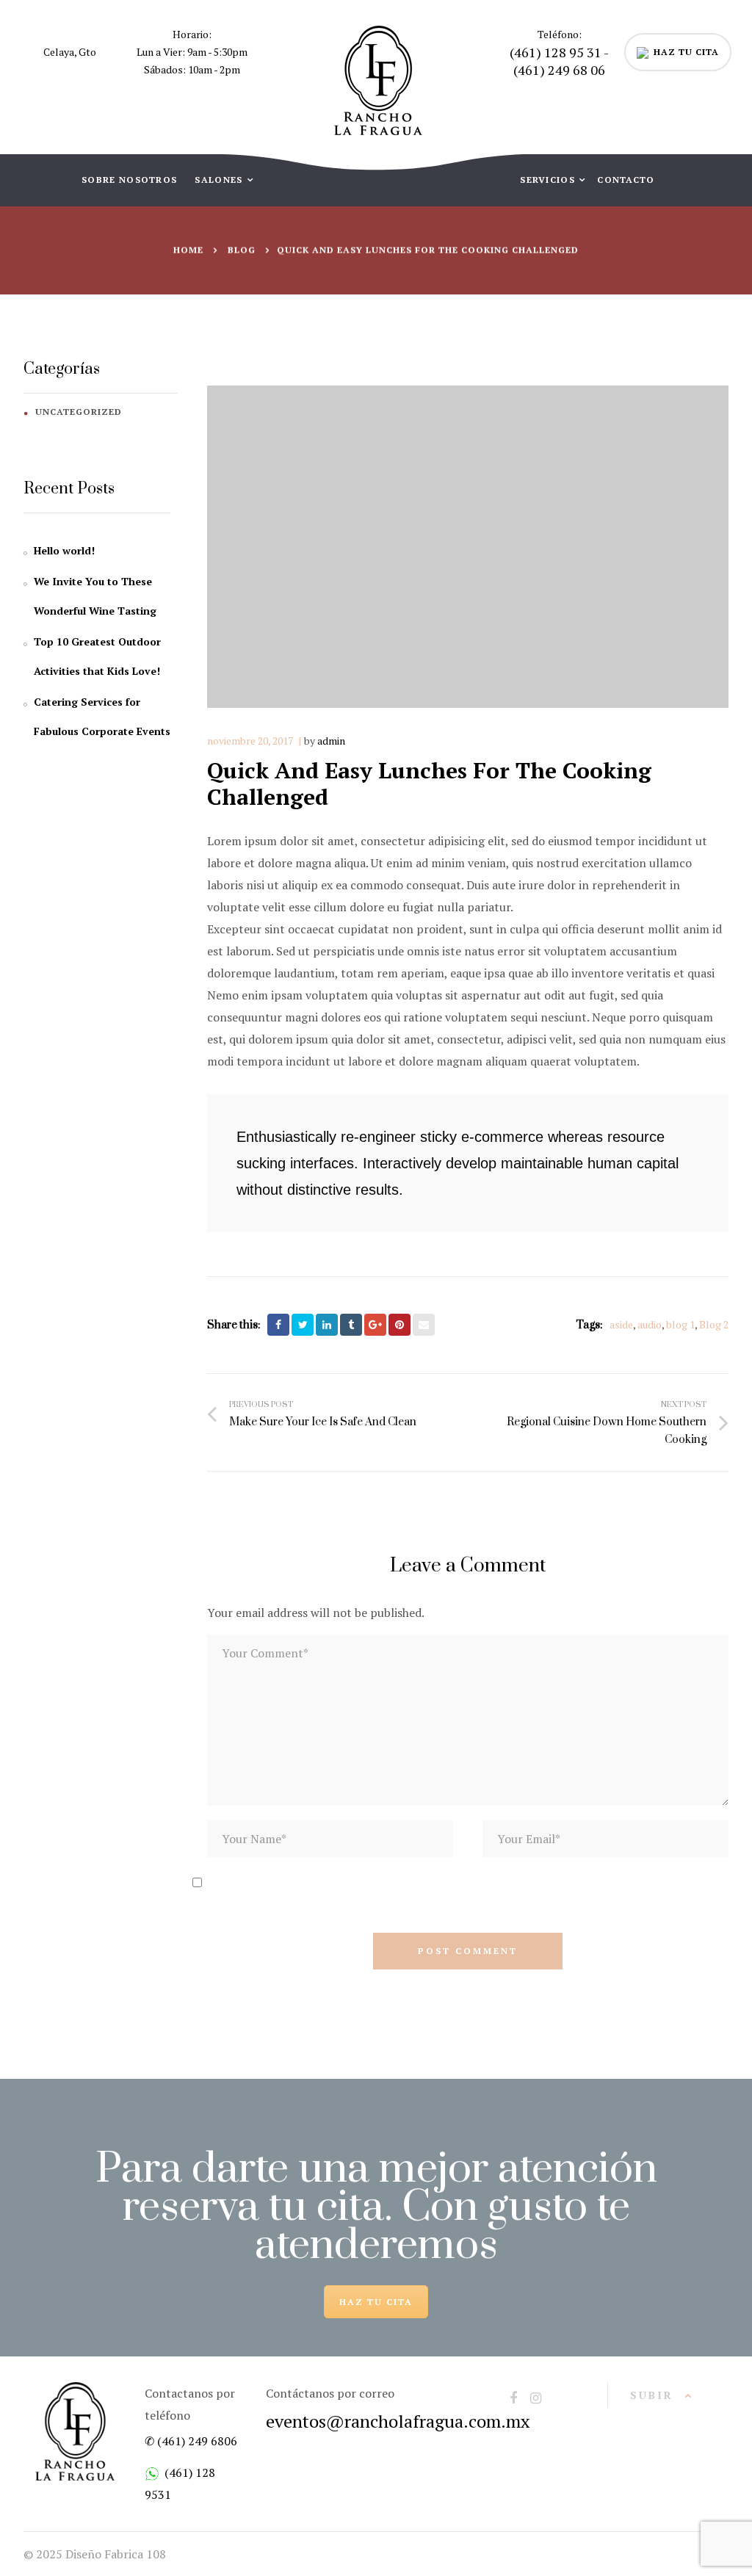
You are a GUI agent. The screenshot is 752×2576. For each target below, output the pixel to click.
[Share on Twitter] (303, 1325)
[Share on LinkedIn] (327, 1325)
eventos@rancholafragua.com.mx (398, 2421)
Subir (652, 2395)
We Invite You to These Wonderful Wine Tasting (95, 596)
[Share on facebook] (278, 1325)
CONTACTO (626, 180)
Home (188, 250)
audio (650, 1324)
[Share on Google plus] (375, 1325)
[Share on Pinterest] (399, 1325)
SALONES (220, 180)
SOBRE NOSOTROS (129, 180)
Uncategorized (79, 412)
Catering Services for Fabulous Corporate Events (102, 716)
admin (331, 741)
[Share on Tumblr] (351, 1325)
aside (621, 1324)
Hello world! (64, 550)
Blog (242, 250)
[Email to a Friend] (424, 1325)
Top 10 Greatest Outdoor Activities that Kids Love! (97, 656)
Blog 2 (714, 1324)
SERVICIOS (549, 180)
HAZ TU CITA (686, 52)
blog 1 (680, 1324)
